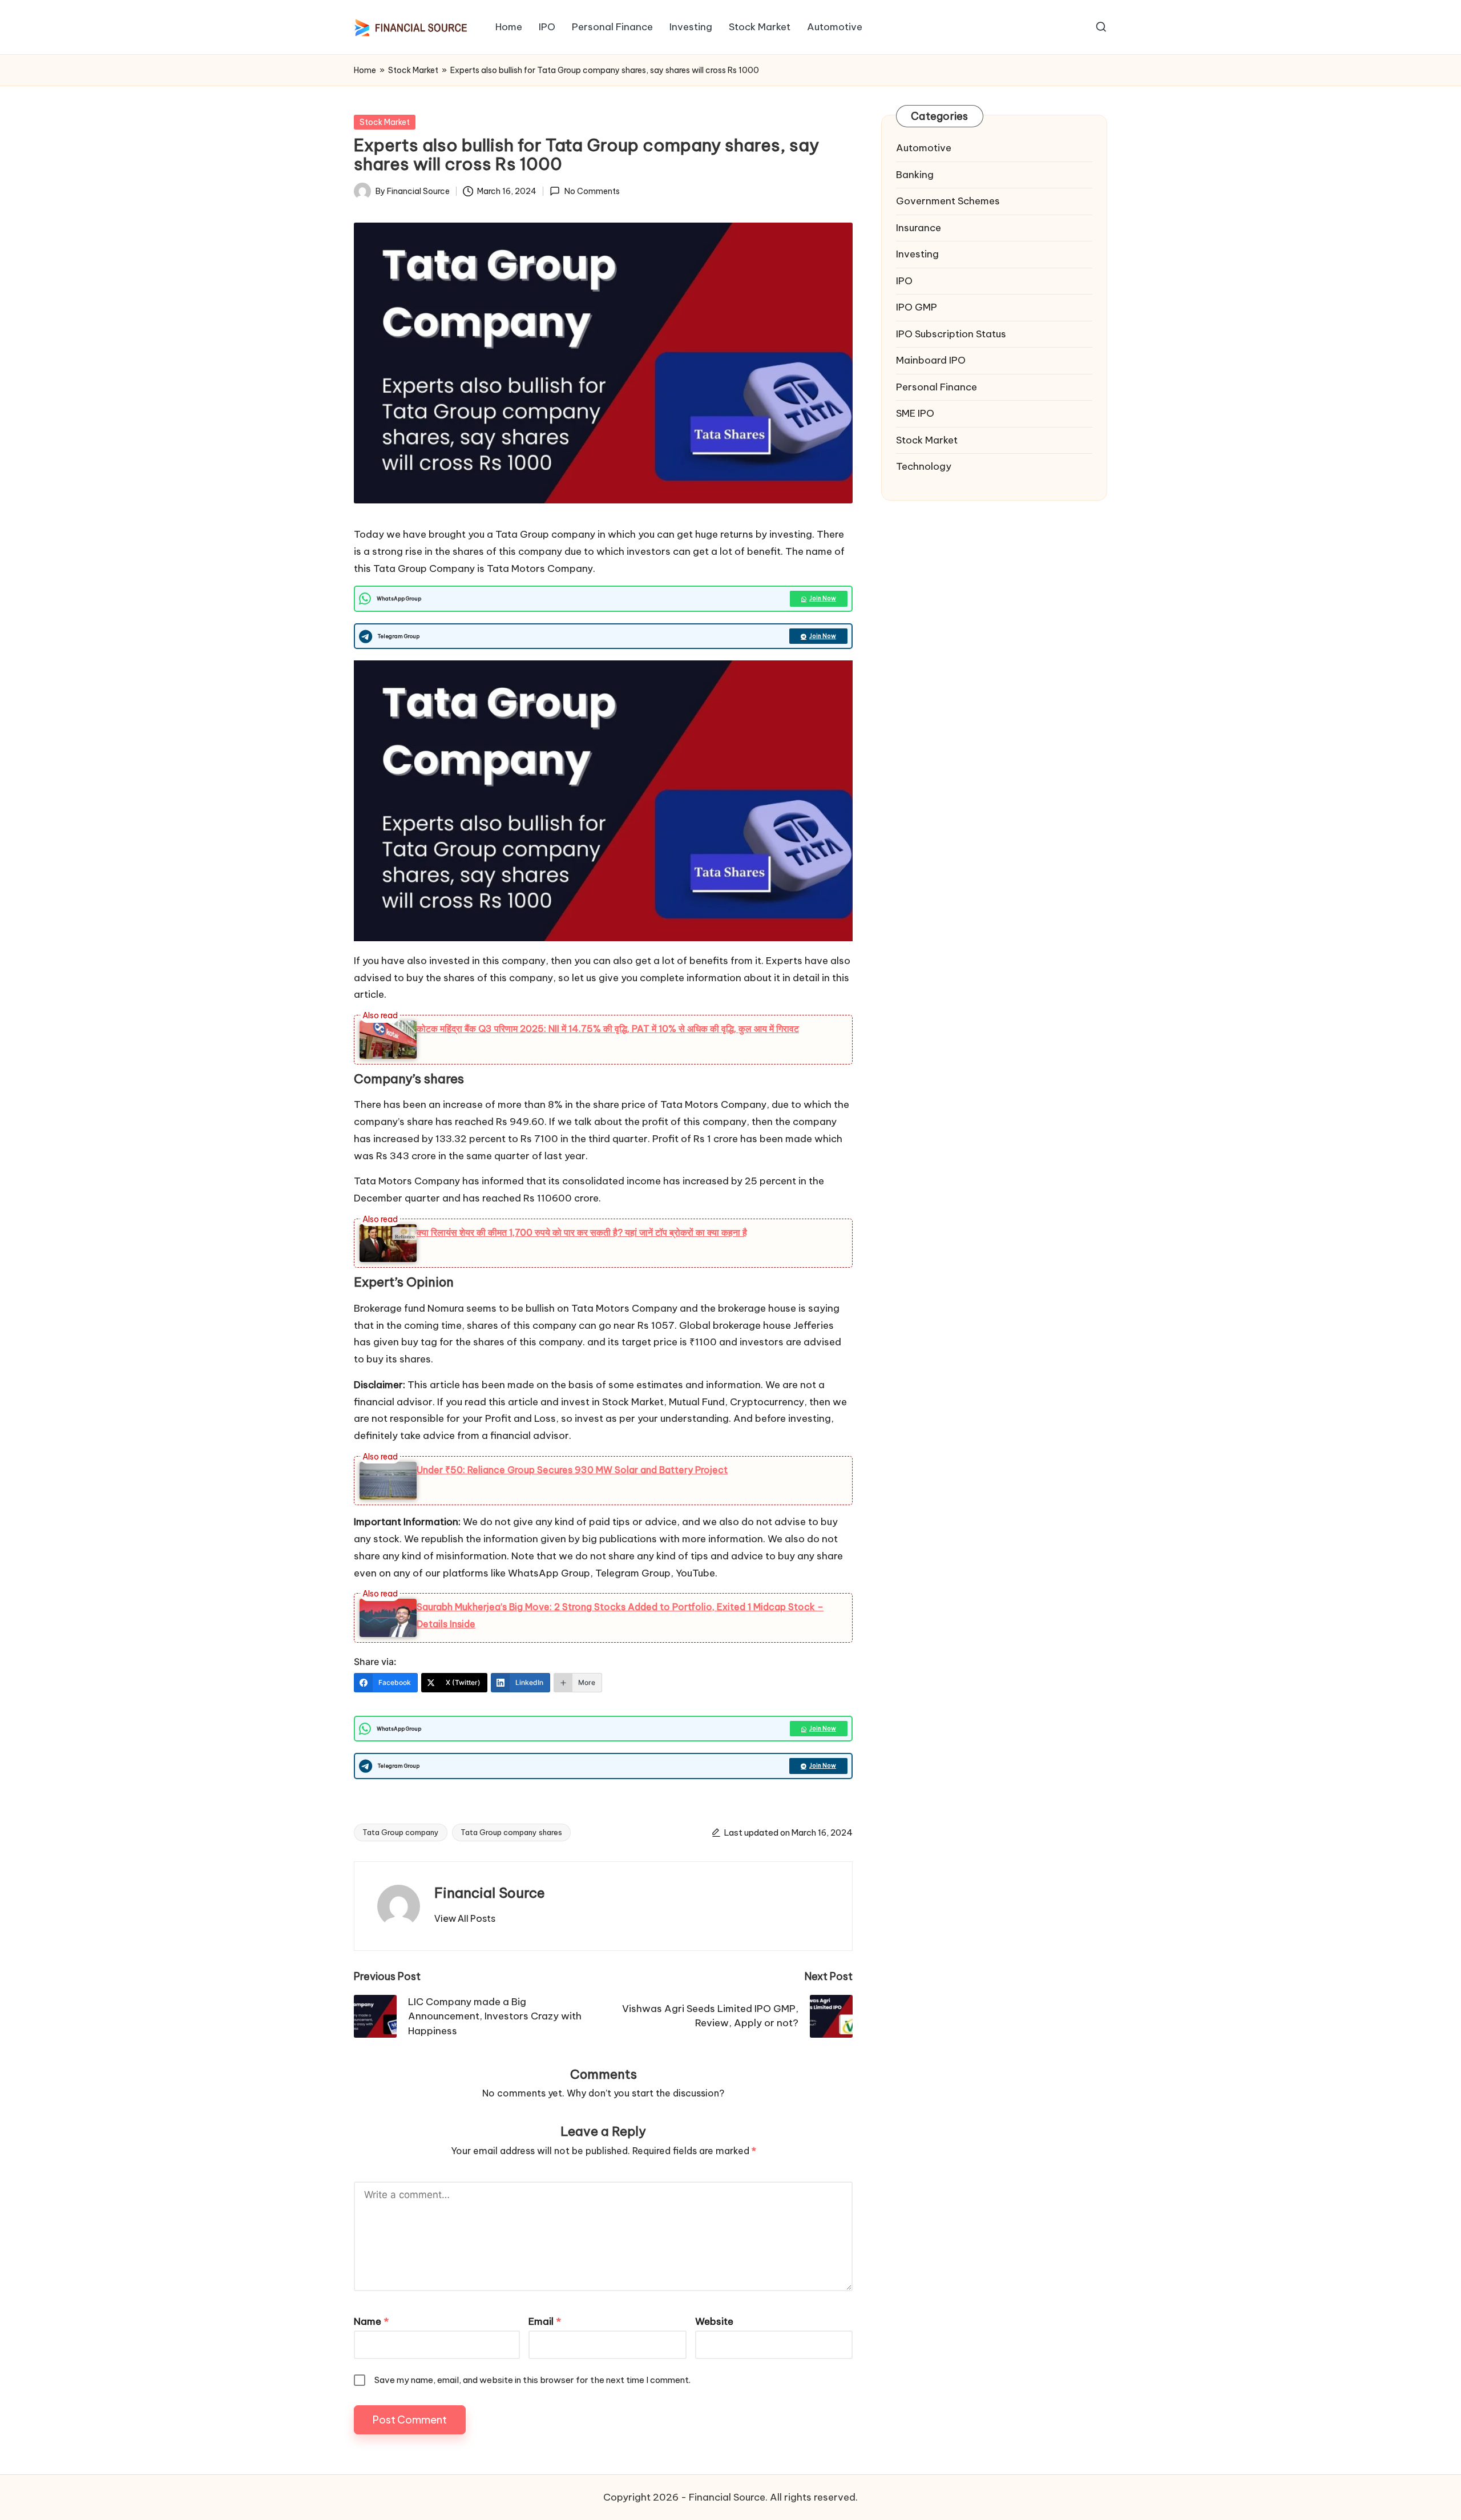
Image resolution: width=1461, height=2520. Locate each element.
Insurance (919, 228)
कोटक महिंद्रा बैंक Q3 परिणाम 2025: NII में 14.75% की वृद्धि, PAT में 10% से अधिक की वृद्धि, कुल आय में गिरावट (608, 1029)
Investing (917, 254)
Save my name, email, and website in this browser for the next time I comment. (532, 2380)
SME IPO (915, 413)
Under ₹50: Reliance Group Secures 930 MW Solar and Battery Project (572, 1470)
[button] (465, 1918)
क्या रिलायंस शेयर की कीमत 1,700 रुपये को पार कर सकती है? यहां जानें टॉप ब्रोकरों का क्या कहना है (582, 1232)
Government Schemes (948, 201)
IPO (904, 281)
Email (545, 2321)
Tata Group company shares (511, 1832)
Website (714, 2321)
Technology (924, 466)
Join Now (823, 598)
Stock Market (413, 70)
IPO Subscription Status (951, 334)
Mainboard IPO (931, 360)
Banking (915, 175)
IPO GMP (917, 307)
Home (365, 70)
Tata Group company (401, 1832)
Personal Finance (937, 387)
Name (371, 2321)
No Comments (592, 191)
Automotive (924, 148)
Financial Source (490, 1893)
